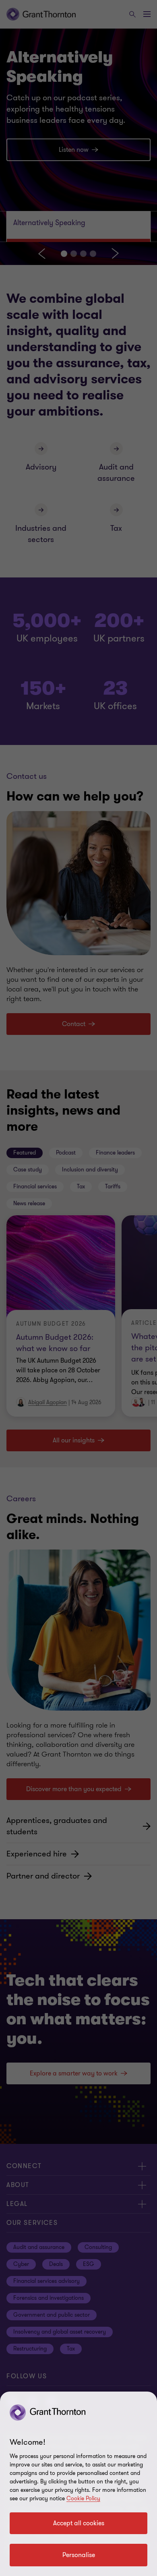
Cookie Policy (83, 2498)
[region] (78, 2484)
